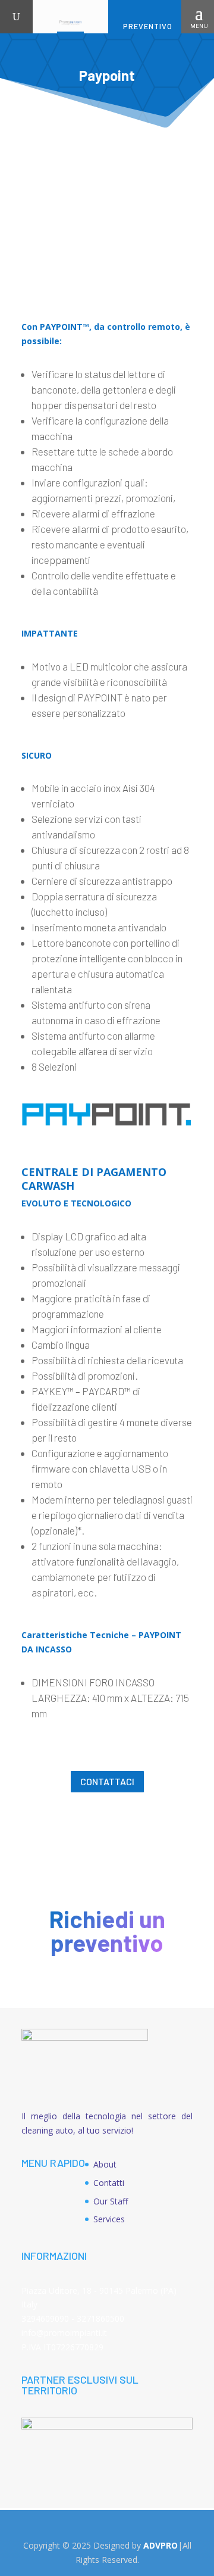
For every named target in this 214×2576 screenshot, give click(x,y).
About (105, 2164)
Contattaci (107, 1781)
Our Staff (111, 2201)
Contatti (109, 2183)
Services (109, 2219)
